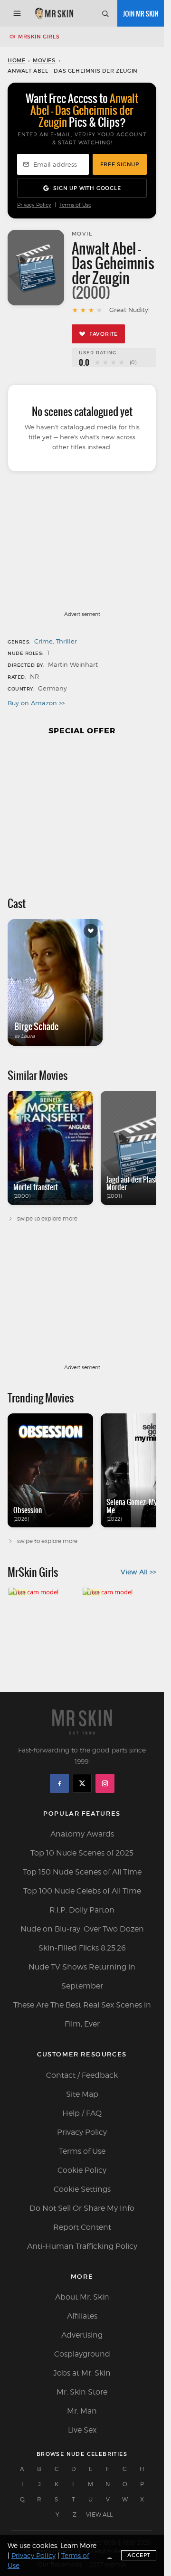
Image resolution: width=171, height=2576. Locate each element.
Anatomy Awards (82, 1834)
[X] (82, 1783)
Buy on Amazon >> (36, 703)
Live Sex (82, 2430)
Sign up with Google (87, 188)
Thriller (66, 641)
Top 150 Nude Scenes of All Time (82, 1872)
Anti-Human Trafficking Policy (82, 2246)
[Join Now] (141, 13)
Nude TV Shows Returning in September (82, 1976)
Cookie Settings (82, 2189)
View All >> (138, 1572)
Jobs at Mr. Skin (82, 2373)
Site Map (82, 2094)
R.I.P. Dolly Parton (82, 1910)
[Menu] (17, 13)
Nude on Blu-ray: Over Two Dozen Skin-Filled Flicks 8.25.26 (82, 1938)
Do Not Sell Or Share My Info (82, 2208)
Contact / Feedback (82, 2075)
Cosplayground (82, 2354)
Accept (139, 2555)
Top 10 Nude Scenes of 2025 (82, 1853)
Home (16, 60)
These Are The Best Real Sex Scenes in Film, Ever (82, 2014)
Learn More (78, 2545)
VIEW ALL (99, 2514)
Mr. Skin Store (82, 2392)
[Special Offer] (82, 811)
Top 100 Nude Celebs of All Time (82, 1891)
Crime (43, 641)
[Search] (105, 13)
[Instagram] (105, 1783)
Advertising (82, 2335)
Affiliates (82, 2316)
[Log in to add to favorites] (91, 931)
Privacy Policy (34, 205)
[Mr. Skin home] (54, 13)
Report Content (82, 2227)
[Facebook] (59, 1783)
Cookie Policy (82, 2170)
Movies (44, 60)
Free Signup (120, 164)
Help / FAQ (82, 2113)
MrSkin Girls (39, 37)
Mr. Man (82, 2411)
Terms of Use (75, 205)
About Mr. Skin (82, 2297)
